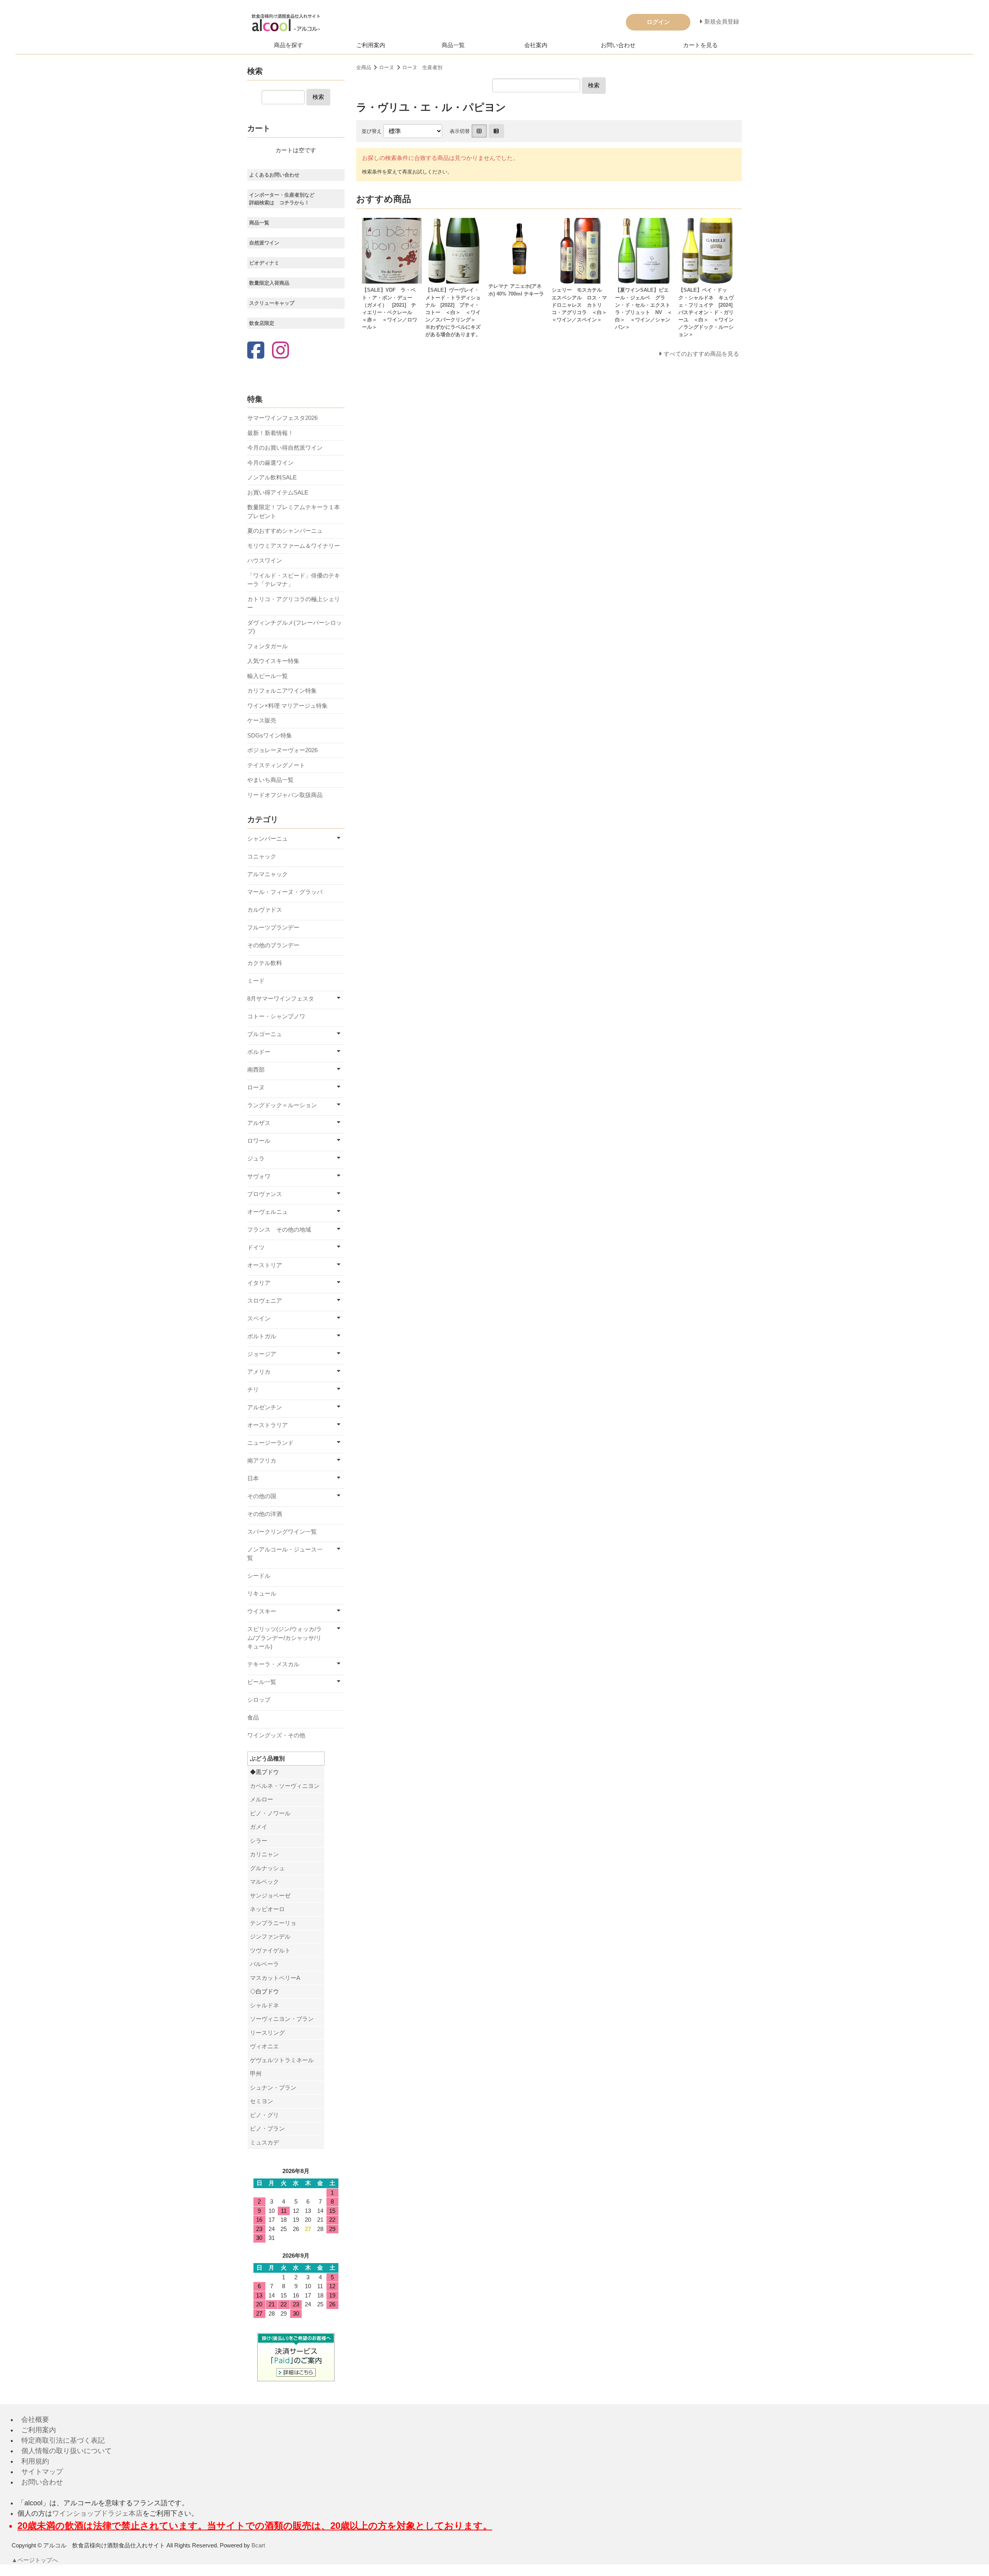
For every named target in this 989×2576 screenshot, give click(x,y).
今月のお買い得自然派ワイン (285, 448)
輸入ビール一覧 (268, 676)
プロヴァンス (265, 1194)
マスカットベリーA (275, 1978)
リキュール (262, 1593)
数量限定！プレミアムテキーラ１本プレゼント (294, 511)
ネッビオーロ (267, 1909)
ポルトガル (262, 1336)
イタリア (259, 1283)
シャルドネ (264, 2005)
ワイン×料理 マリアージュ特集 (287, 706)
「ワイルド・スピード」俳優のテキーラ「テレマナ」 (294, 580)
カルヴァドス (265, 910)
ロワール (259, 1141)
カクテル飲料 (265, 963)
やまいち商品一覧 (270, 780)
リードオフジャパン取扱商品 (285, 795)
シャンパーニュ (268, 839)
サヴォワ (259, 1176)
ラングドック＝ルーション (282, 1105)
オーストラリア (268, 1425)
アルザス (259, 1123)
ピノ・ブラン (267, 2128)
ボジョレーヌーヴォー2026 (282, 750)
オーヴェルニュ (268, 1212)
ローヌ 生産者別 (422, 67)
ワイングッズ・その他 (276, 1735)
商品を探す (288, 45)
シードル (259, 1576)
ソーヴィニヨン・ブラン (282, 2019)
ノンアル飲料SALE (272, 477)
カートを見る (700, 45)
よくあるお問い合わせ (274, 175)
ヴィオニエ (264, 2046)
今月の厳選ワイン (270, 463)
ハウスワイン (265, 560)
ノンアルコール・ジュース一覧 (285, 1554)
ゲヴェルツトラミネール (282, 2060)
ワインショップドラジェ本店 (97, 2513)
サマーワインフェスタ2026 (282, 418)
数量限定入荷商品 (269, 283)
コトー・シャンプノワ (276, 1016)
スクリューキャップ (272, 303)
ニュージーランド (270, 1443)
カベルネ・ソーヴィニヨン (285, 1786)
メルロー (262, 1799)
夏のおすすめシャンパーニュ (285, 531)
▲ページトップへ (35, 2560)
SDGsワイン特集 (270, 735)
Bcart (258, 2545)
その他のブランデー (273, 945)
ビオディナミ (264, 263)
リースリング (267, 2033)
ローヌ (387, 67)
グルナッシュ (267, 1868)
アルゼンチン (265, 1407)
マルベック (264, 1882)
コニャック (262, 856)
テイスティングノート (276, 765)
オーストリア (265, 1265)
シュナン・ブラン (273, 2087)
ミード (256, 981)
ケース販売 (262, 720)
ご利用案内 (371, 45)
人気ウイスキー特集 (273, 661)
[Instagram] (280, 351)
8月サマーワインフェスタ (281, 998)
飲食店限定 (262, 323)
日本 (253, 1478)
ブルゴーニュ (265, 1034)
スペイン (259, 1318)
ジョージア (262, 1354)
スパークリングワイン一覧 (282, 1532)
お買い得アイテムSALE (278, 492)
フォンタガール (268, 646)
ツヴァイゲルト (270, 1950)
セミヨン (262, 2101)
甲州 (256, 2074)
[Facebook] (256, 351)
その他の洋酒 (265, 1514)
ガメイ (259, 1827)
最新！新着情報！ (270, 433)
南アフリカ (262, 1460)
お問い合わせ (618, 45)
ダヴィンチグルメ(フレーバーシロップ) (295, 627)
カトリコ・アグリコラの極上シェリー (294, 603)
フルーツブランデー (273, 927)
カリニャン (264, 1854)
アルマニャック (268, 874)
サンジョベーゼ (270, 1895)
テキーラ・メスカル (273, 1664)
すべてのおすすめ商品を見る (701, 354)
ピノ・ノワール (270, 1813)
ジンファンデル (270, 1936)
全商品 (364, 67)
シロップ (259, 1700)
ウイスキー (262, 1611)
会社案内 (536, 45)
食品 (253, 1717)
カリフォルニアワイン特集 (282, 691)
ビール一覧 (262, 1682)
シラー (259, 1841)
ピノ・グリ (264, 2115)
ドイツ (256, 1247)
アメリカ (259, 1372)
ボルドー (259, 1052)
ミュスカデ (264, 2142)
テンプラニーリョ (273, 1923)
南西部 (256, 1070)
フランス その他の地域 (279, 1229)
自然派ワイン (264, 243)
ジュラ (256, 1158)
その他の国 (262, 1496)
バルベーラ (264, 1964)
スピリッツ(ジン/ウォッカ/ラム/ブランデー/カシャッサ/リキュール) (285, 1638)
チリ (253, 1389)
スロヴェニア (265, 1301)
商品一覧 (453, 45)
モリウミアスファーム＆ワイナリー (294, 546)
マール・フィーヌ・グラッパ (285, 892)
